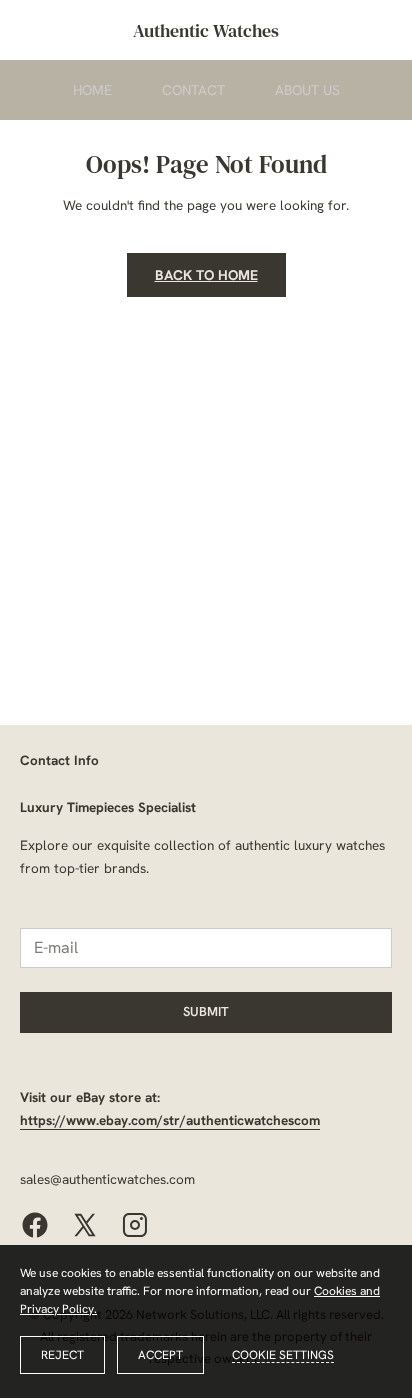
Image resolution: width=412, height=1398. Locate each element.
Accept (160, 1355)
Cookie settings (283, 1355)
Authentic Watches (206, 30)
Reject (62, 1355)
